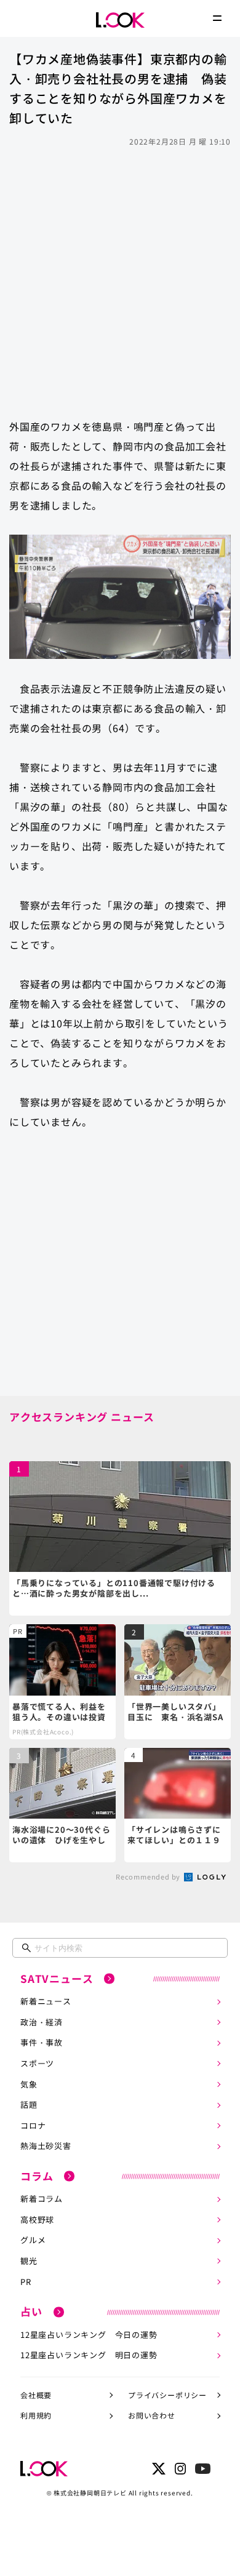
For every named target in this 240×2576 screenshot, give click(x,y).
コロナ (33, 2125)
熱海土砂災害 (46, 2146)
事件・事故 (42, 2042)
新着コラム (42, 2199)
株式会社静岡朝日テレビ (90, 2493)
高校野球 (37, 2219)
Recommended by (149, 1876)
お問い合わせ (152, 2415)
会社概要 (36, 2395)
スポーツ (37, 2063)
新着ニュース (46, 2001)
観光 (29, 2261)
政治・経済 (42, 2022)
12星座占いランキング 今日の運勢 (89, 2335)
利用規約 (36, 2415)
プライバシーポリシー (167, 2395)
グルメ (33, 2240)
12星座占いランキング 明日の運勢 (89, 2355)
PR (26, 2282)
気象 (29, 2084)
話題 (29, 2104)
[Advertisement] (120, 277)
